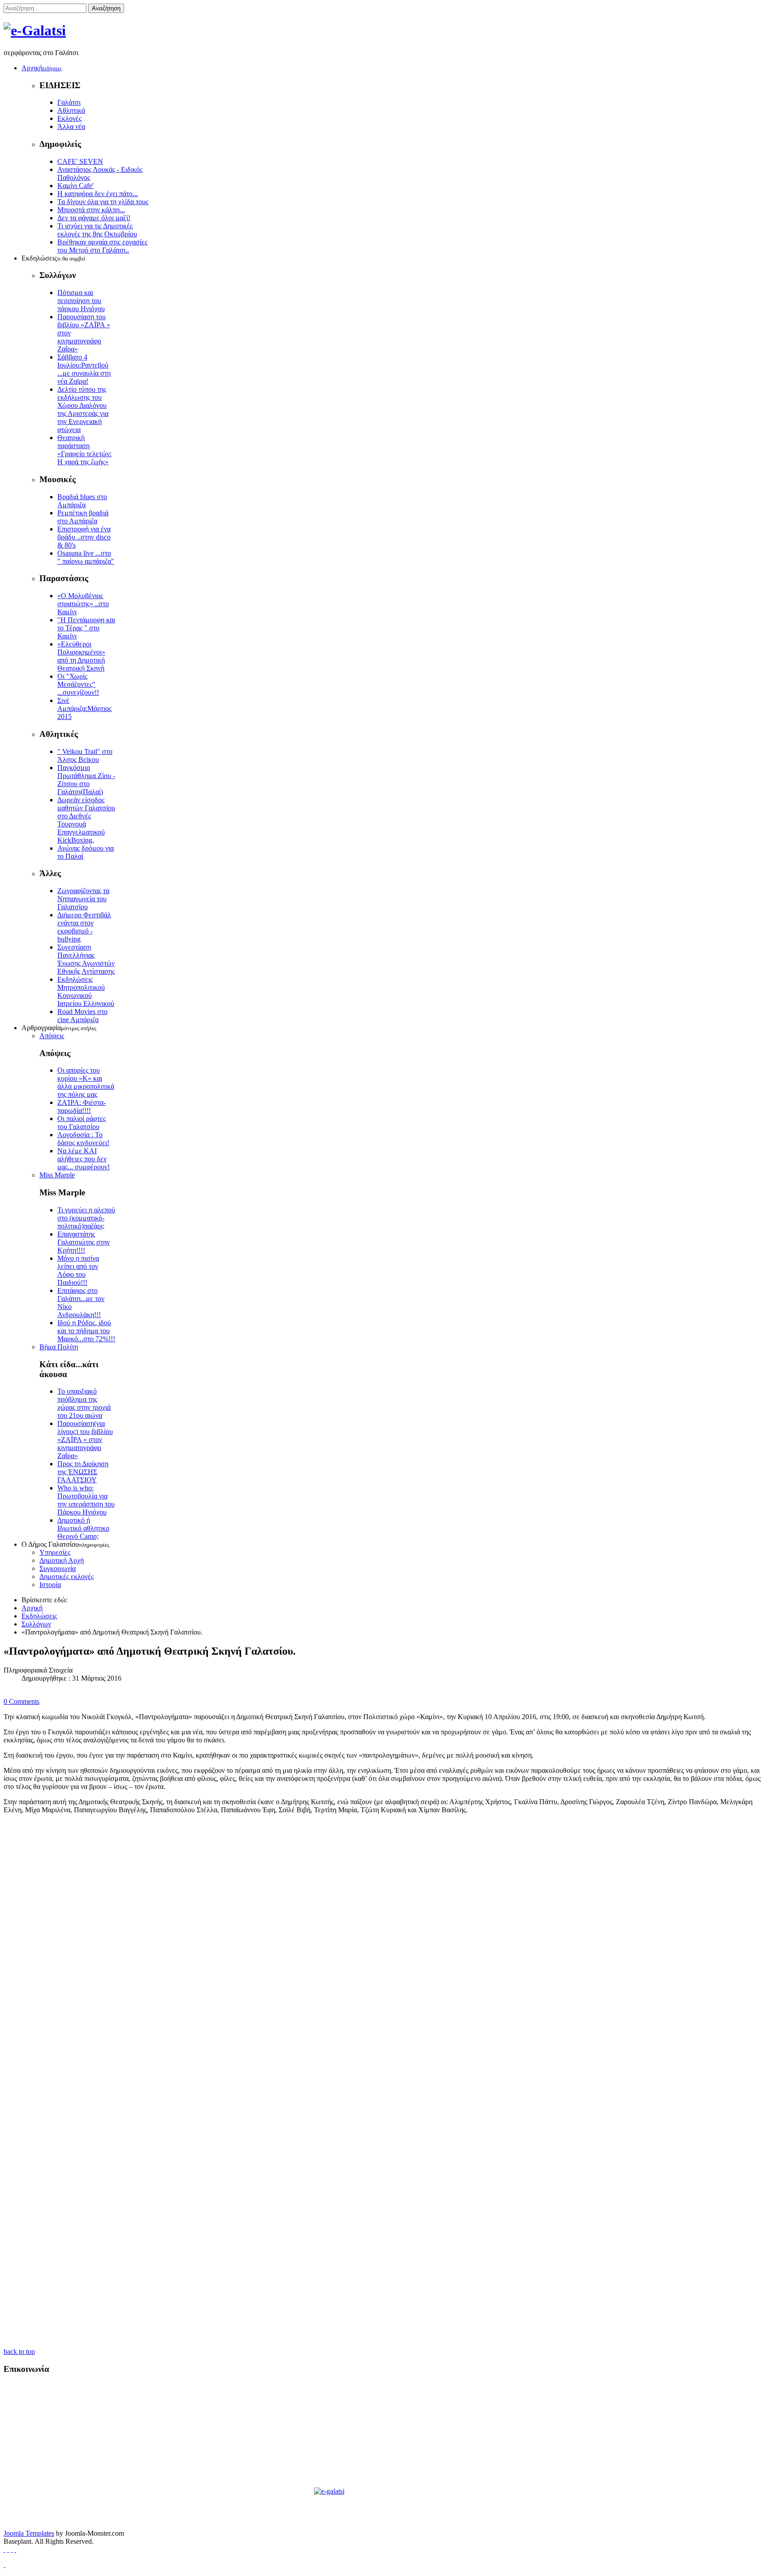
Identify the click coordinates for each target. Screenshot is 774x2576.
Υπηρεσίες (55, 1552)
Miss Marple (57, 1175)
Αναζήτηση (106, 8)
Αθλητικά (71, 110)
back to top (19, 2351)
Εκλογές (69, 118)
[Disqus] (387, 1987)
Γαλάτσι (69, 102)
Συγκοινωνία (58, 1568)
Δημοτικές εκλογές (67, 1577)
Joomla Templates (29, 2533)
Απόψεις (52, 1036)
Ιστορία (50, 1585)
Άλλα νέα (71, 126)
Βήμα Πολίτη (59, 1347)
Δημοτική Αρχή (62, 1560)
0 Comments (21, 1701)
